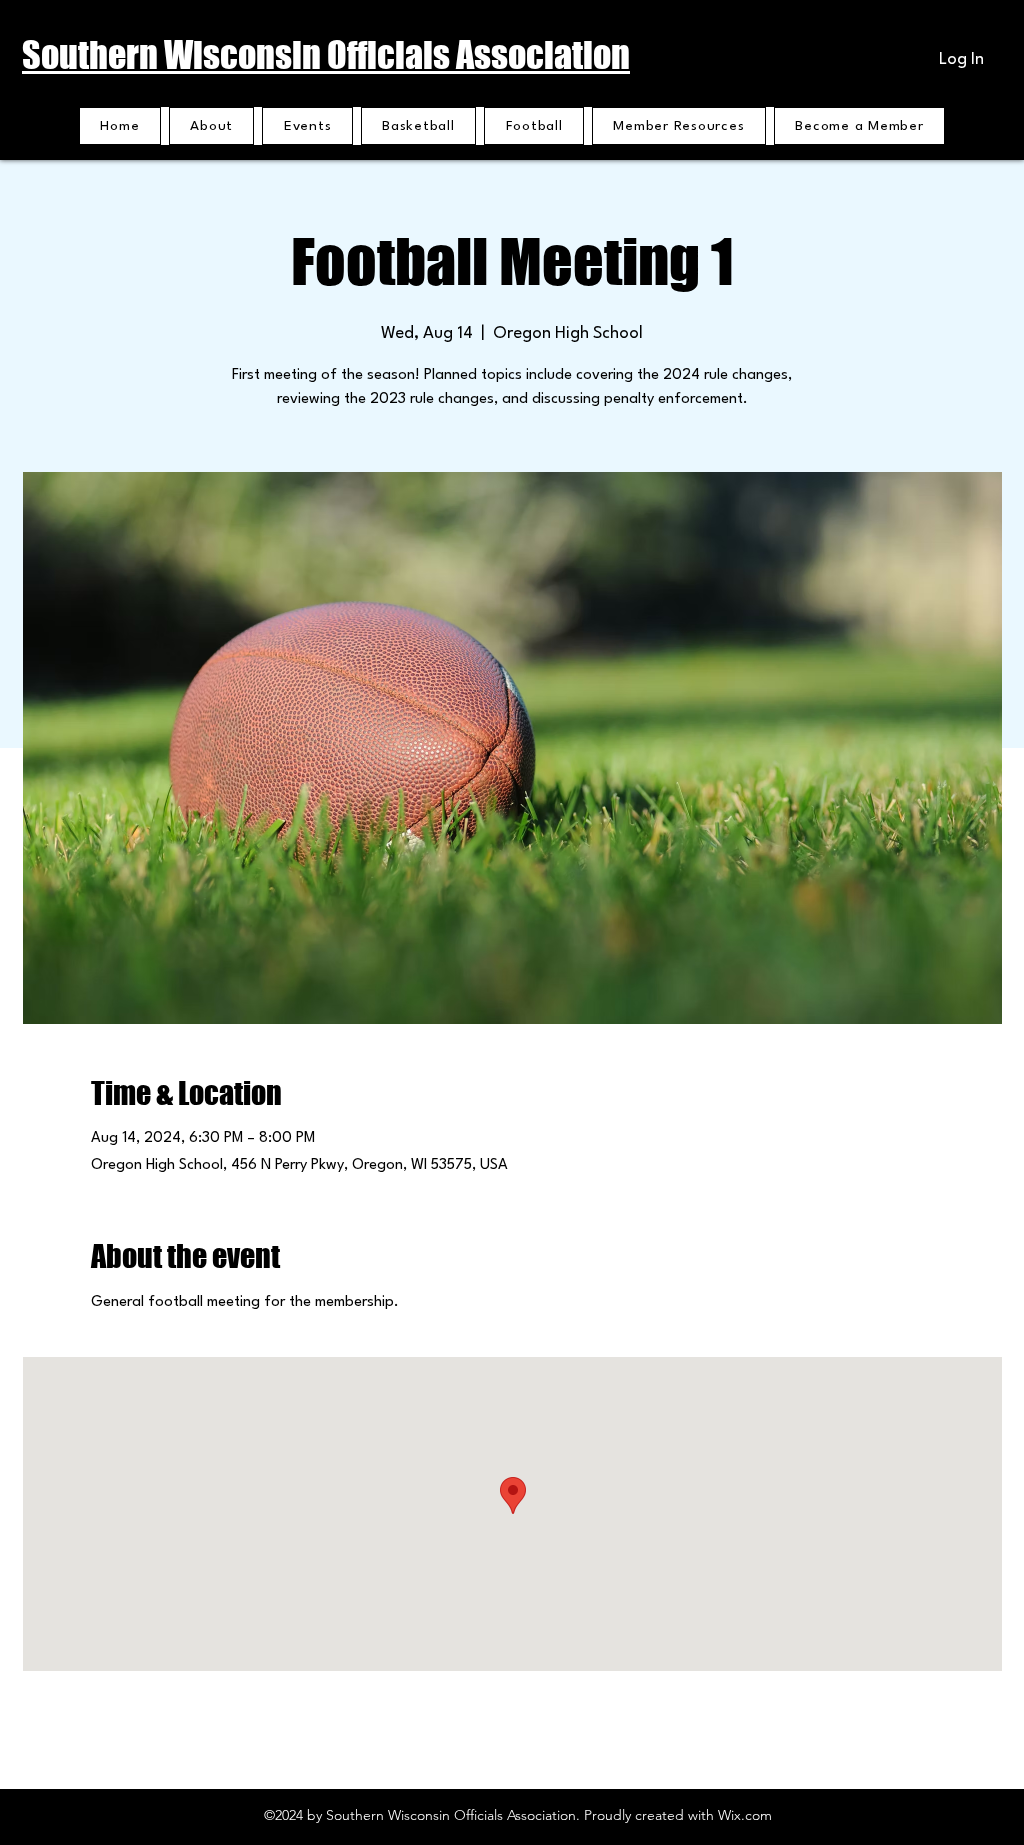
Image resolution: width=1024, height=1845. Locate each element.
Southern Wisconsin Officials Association (326, 55)
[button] (679, 126)
